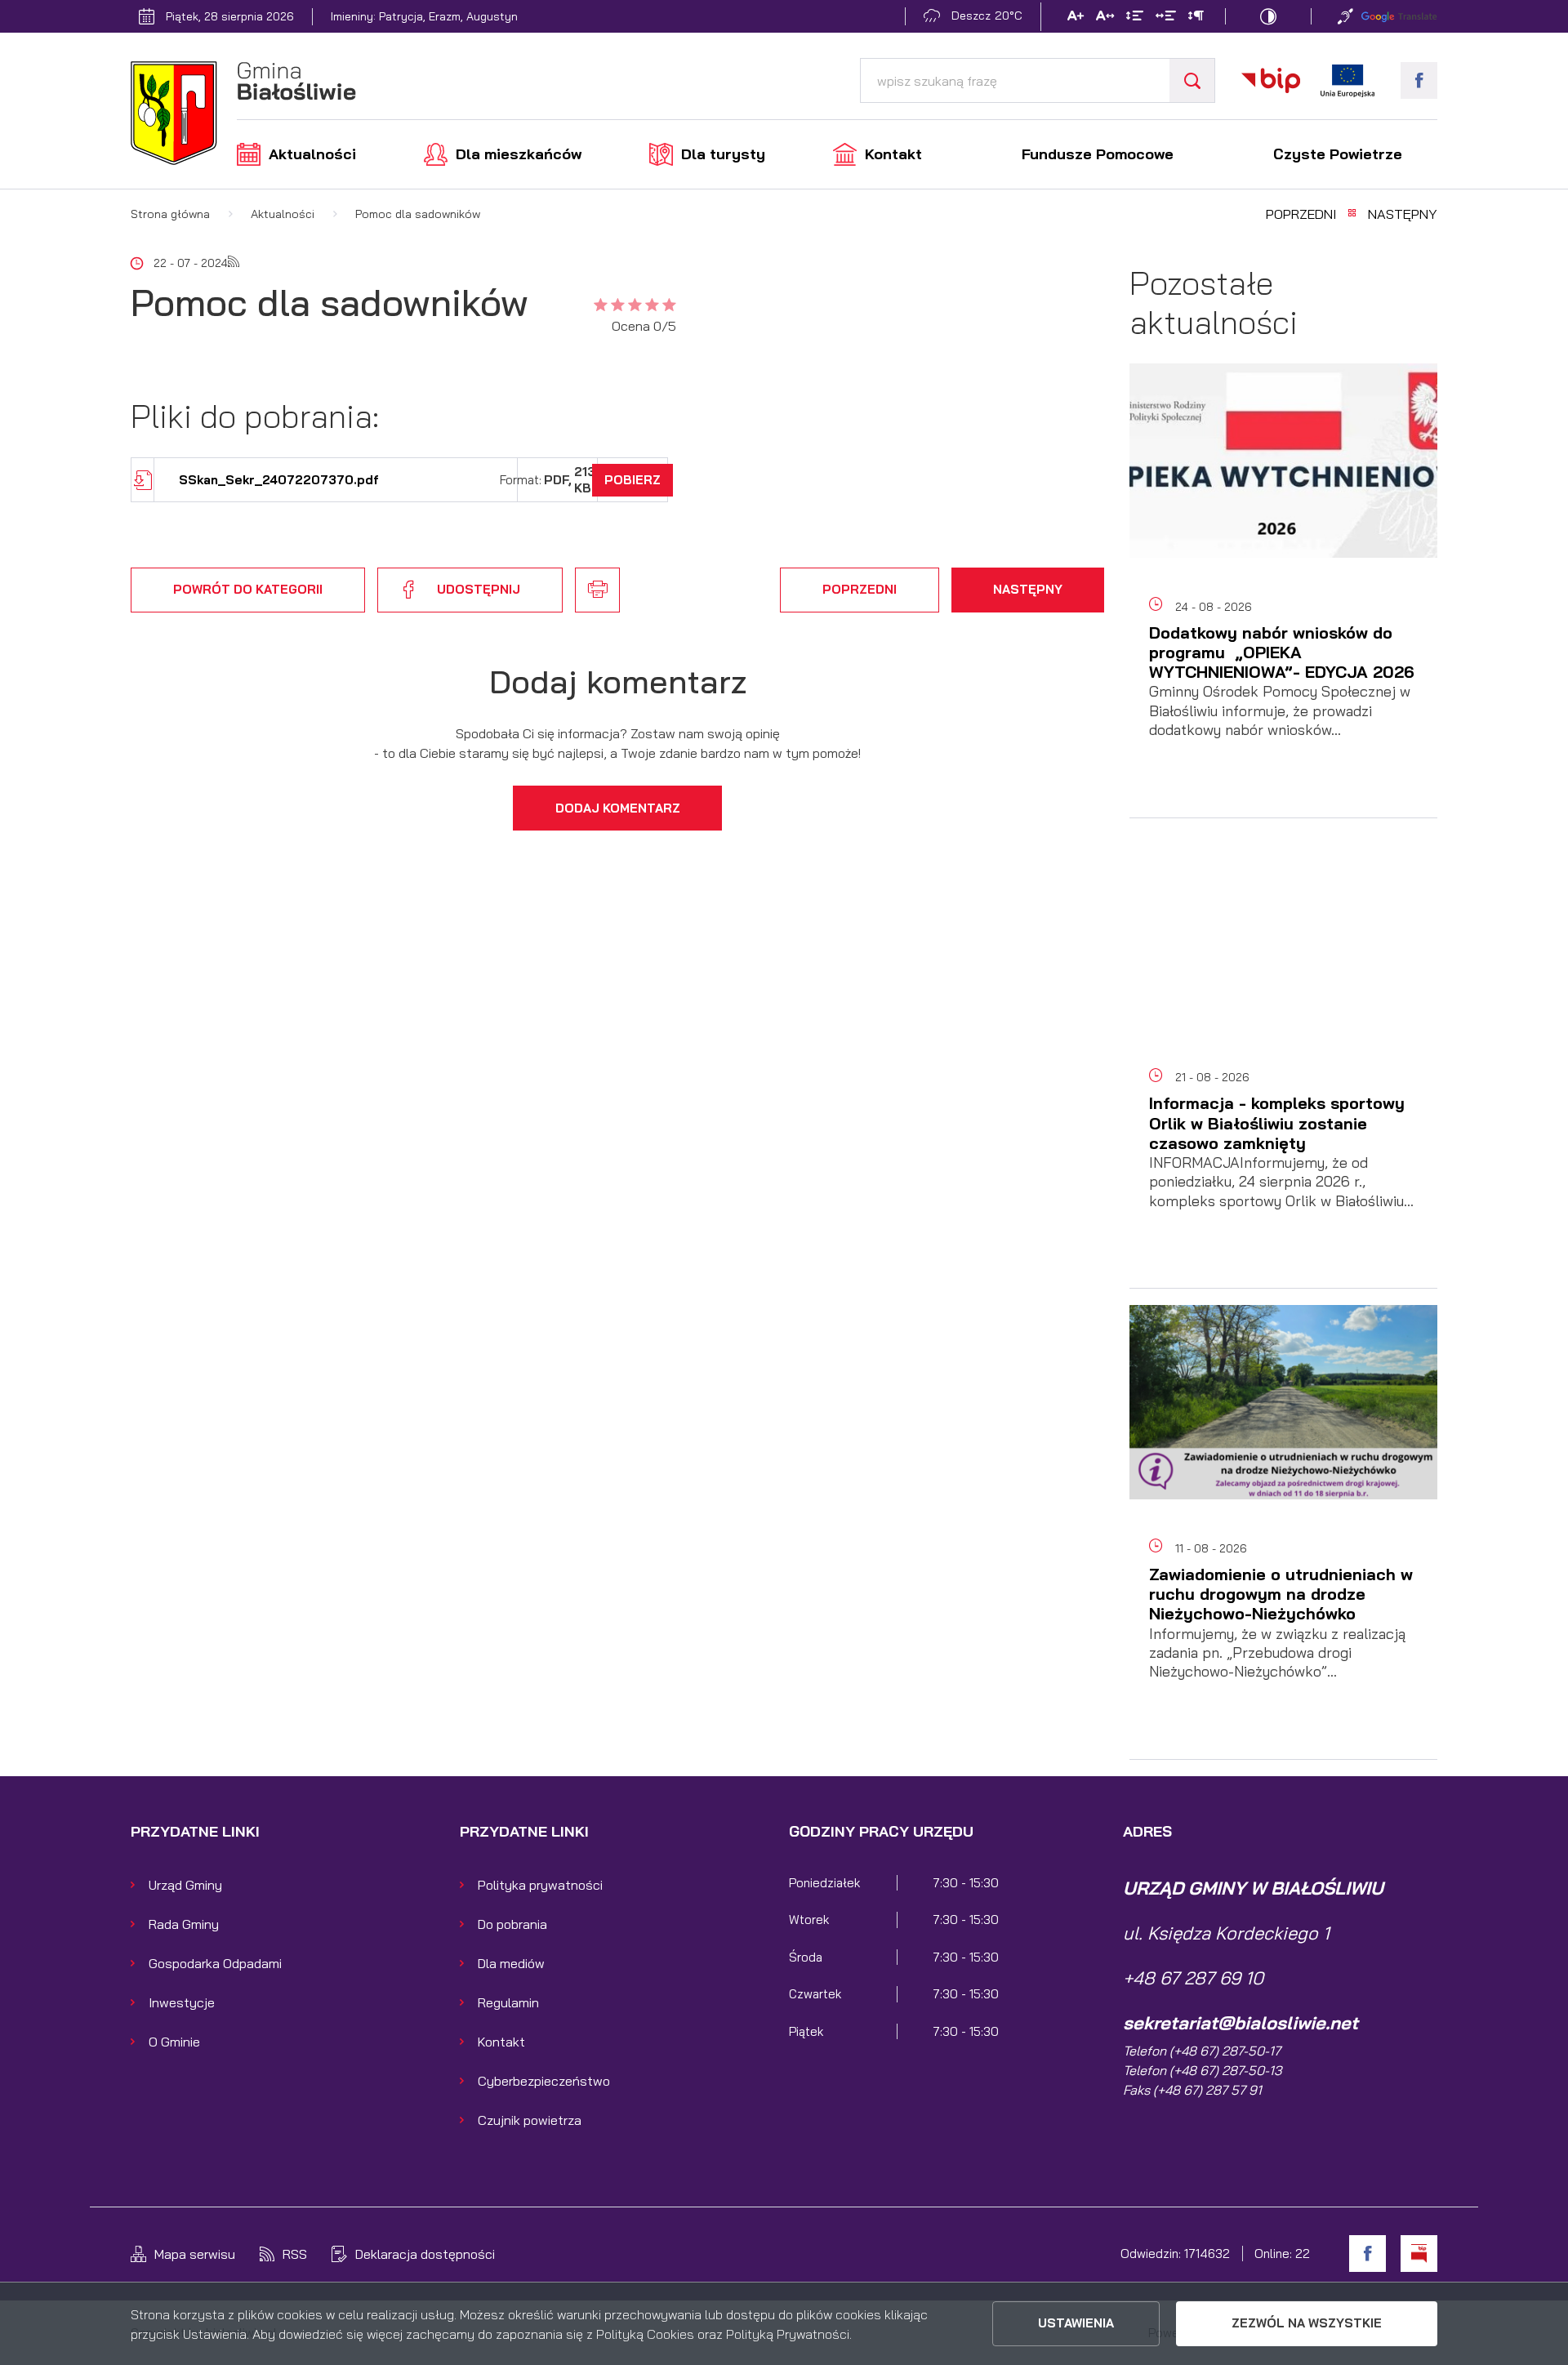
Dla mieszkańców (519, 154)
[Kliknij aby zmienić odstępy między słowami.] (1166, 19)
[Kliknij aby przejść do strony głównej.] (243, 116)
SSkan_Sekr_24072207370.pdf (279, 480)
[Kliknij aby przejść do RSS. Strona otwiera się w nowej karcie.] (234, 263)
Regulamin (508, 2002)
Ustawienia (1076, 2323)
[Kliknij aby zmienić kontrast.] (1268, 16)
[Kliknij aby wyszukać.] (1192, 80)
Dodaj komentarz (618, 808)
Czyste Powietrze (1338, 154)
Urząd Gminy (185, 1885)
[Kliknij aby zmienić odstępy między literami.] (1105, 19)
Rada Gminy (184, 1924)
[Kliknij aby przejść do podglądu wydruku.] (597, 590)
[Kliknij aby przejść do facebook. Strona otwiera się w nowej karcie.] (1419, 80)
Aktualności (312, 154)
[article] (1283, 599)
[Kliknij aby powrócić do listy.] (1352, 214)
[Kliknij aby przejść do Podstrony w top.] (1345, 16)
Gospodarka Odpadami (215, 1963)
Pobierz (633, 480)
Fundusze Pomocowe (1098, 154)
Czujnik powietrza (530, 2120)
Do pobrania (512, 1924)
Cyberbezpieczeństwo (544, 2081)
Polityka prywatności (540, 1885)
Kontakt (893, 154)
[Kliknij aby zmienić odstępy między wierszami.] (1135, 19)
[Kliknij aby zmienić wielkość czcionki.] (1076, 19)
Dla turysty (723, 154)
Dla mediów (511, 1963)
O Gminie (174, 2042)
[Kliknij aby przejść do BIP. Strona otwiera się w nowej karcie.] (1271, 81)
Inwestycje (182, 2002)
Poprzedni (1301, 214)
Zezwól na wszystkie (1307, 2323)
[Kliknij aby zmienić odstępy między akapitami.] (1196, 19)
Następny (1403, 214)
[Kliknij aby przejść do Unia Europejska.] (1347, 81)
